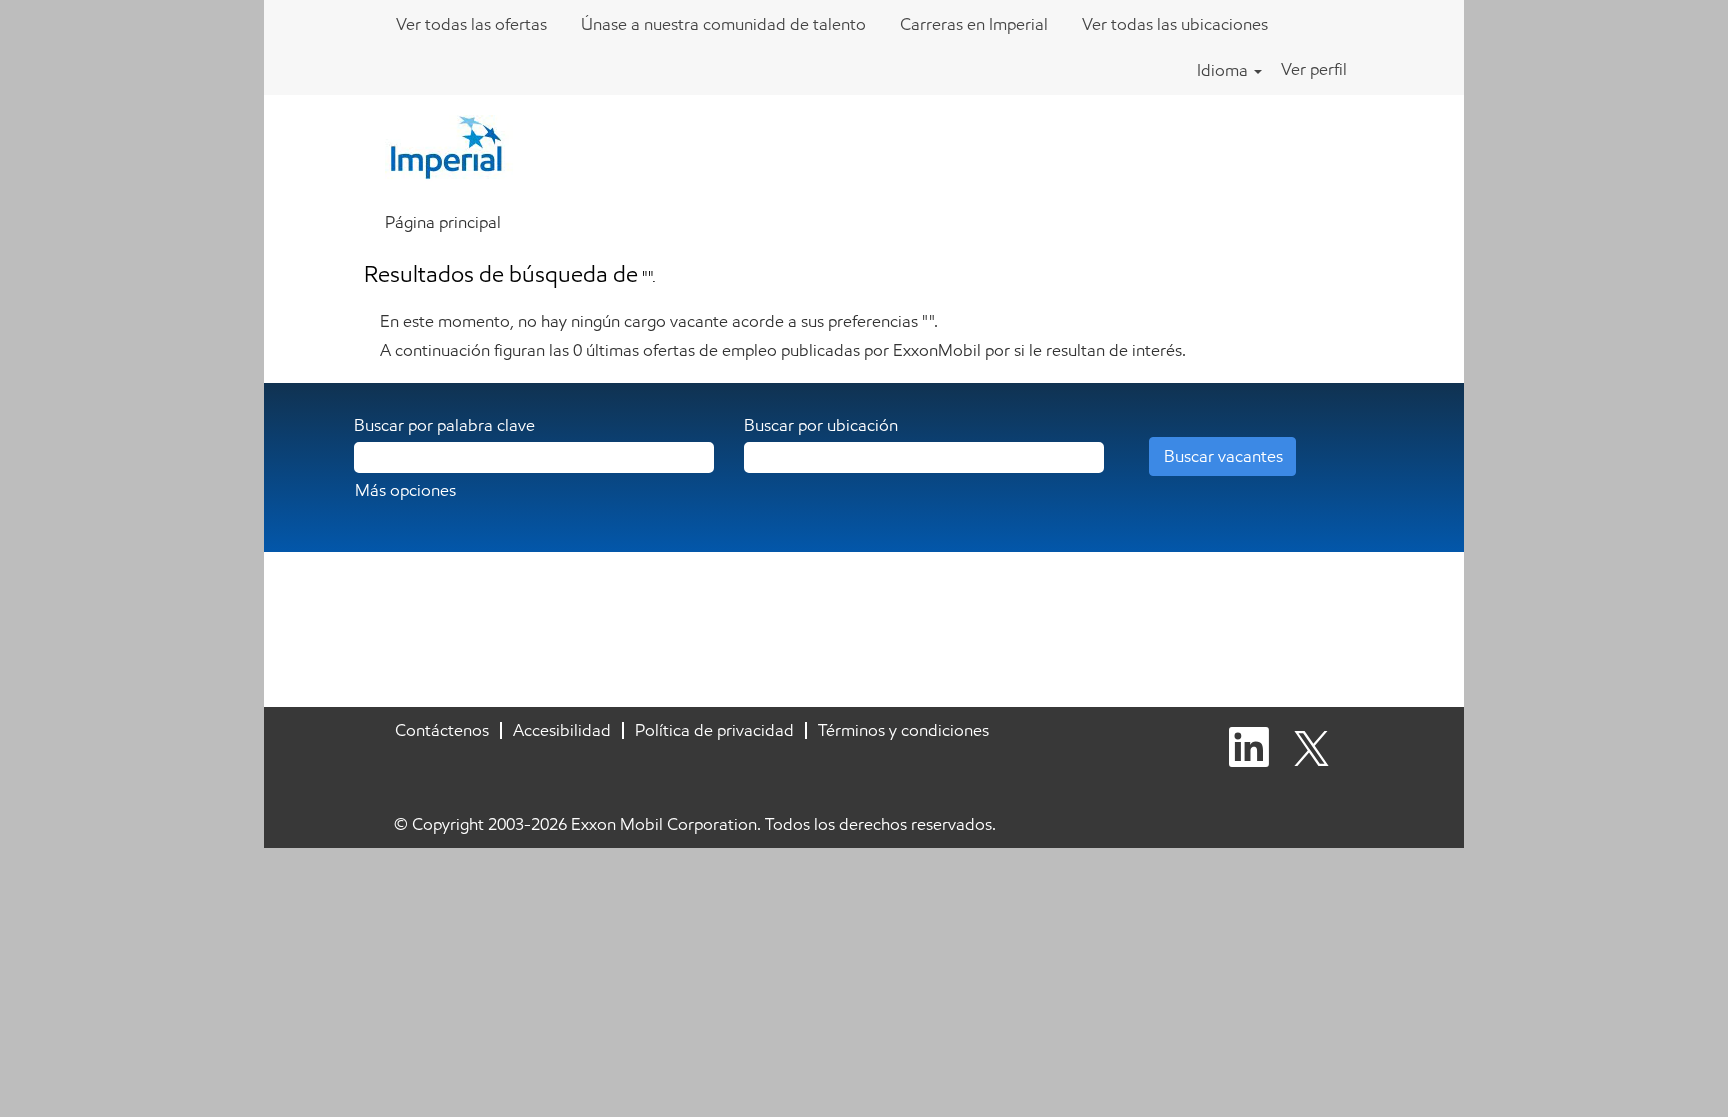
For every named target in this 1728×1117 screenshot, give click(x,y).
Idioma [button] (1224, 70)
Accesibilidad (562, 730)
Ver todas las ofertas (471, 24)
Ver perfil (1314, 69)
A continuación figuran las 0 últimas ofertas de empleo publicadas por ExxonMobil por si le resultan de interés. (783, 350)
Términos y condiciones (903, 730)
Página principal (443, 222)
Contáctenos (442, 730)
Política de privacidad (714, 730)
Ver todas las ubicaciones (1175, 24)
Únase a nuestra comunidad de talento (723, 24)
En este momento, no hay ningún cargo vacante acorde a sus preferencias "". (659, 321)
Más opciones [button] (405, 490)
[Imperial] (456, 146)
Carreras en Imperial (974, 24)
